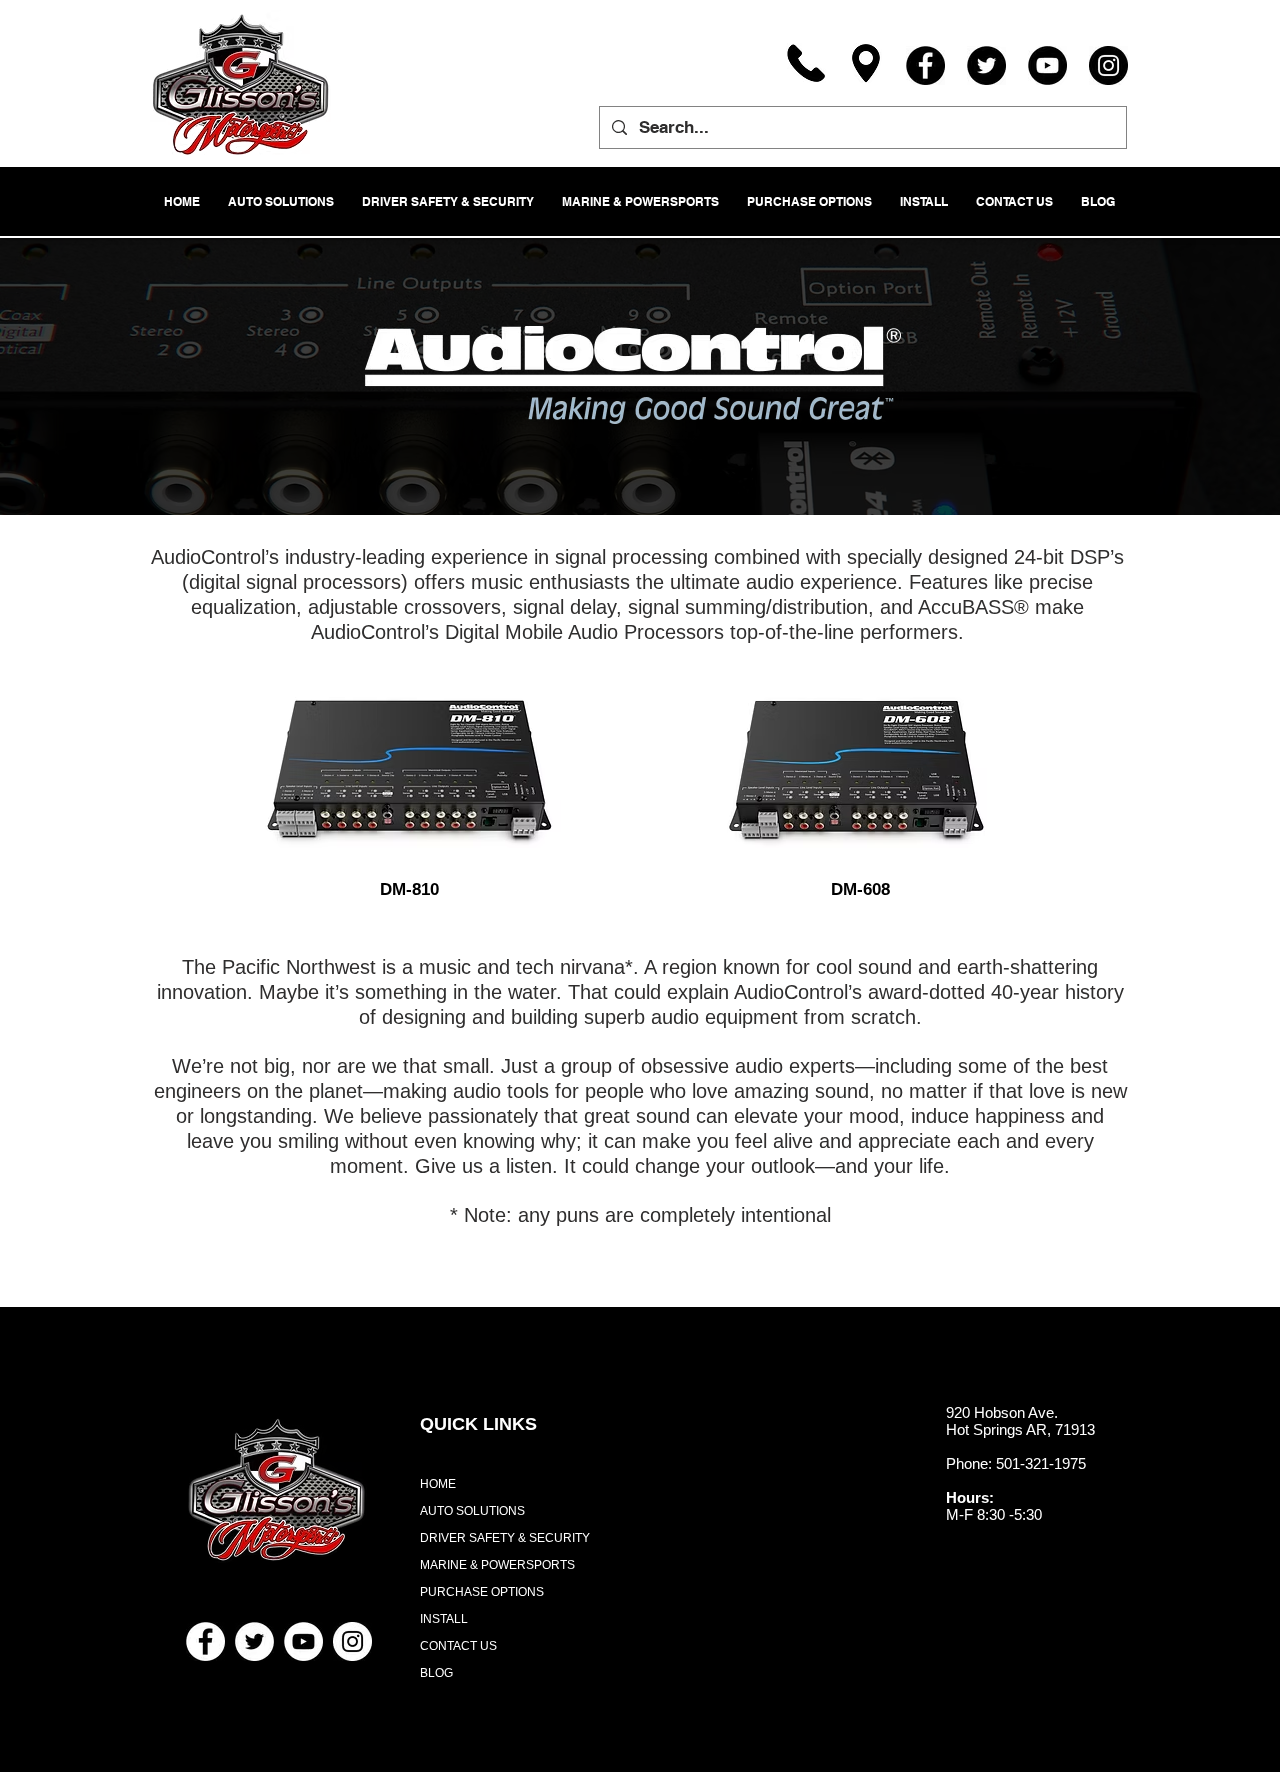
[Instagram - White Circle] (352, 1641)
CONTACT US (458, 1646)
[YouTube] (1047, 65)
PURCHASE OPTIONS (482, 1592)
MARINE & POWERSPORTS (497, 1565)
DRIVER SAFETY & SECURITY (505, 1538)
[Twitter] (986, 65)
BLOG (436, 1673)
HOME (438, 1484)
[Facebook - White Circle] (205, 1641)
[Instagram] (1108, 65)
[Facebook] (925, 65)
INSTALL (444, 1619)
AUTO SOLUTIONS (472, 1511)
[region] (409, 777)
